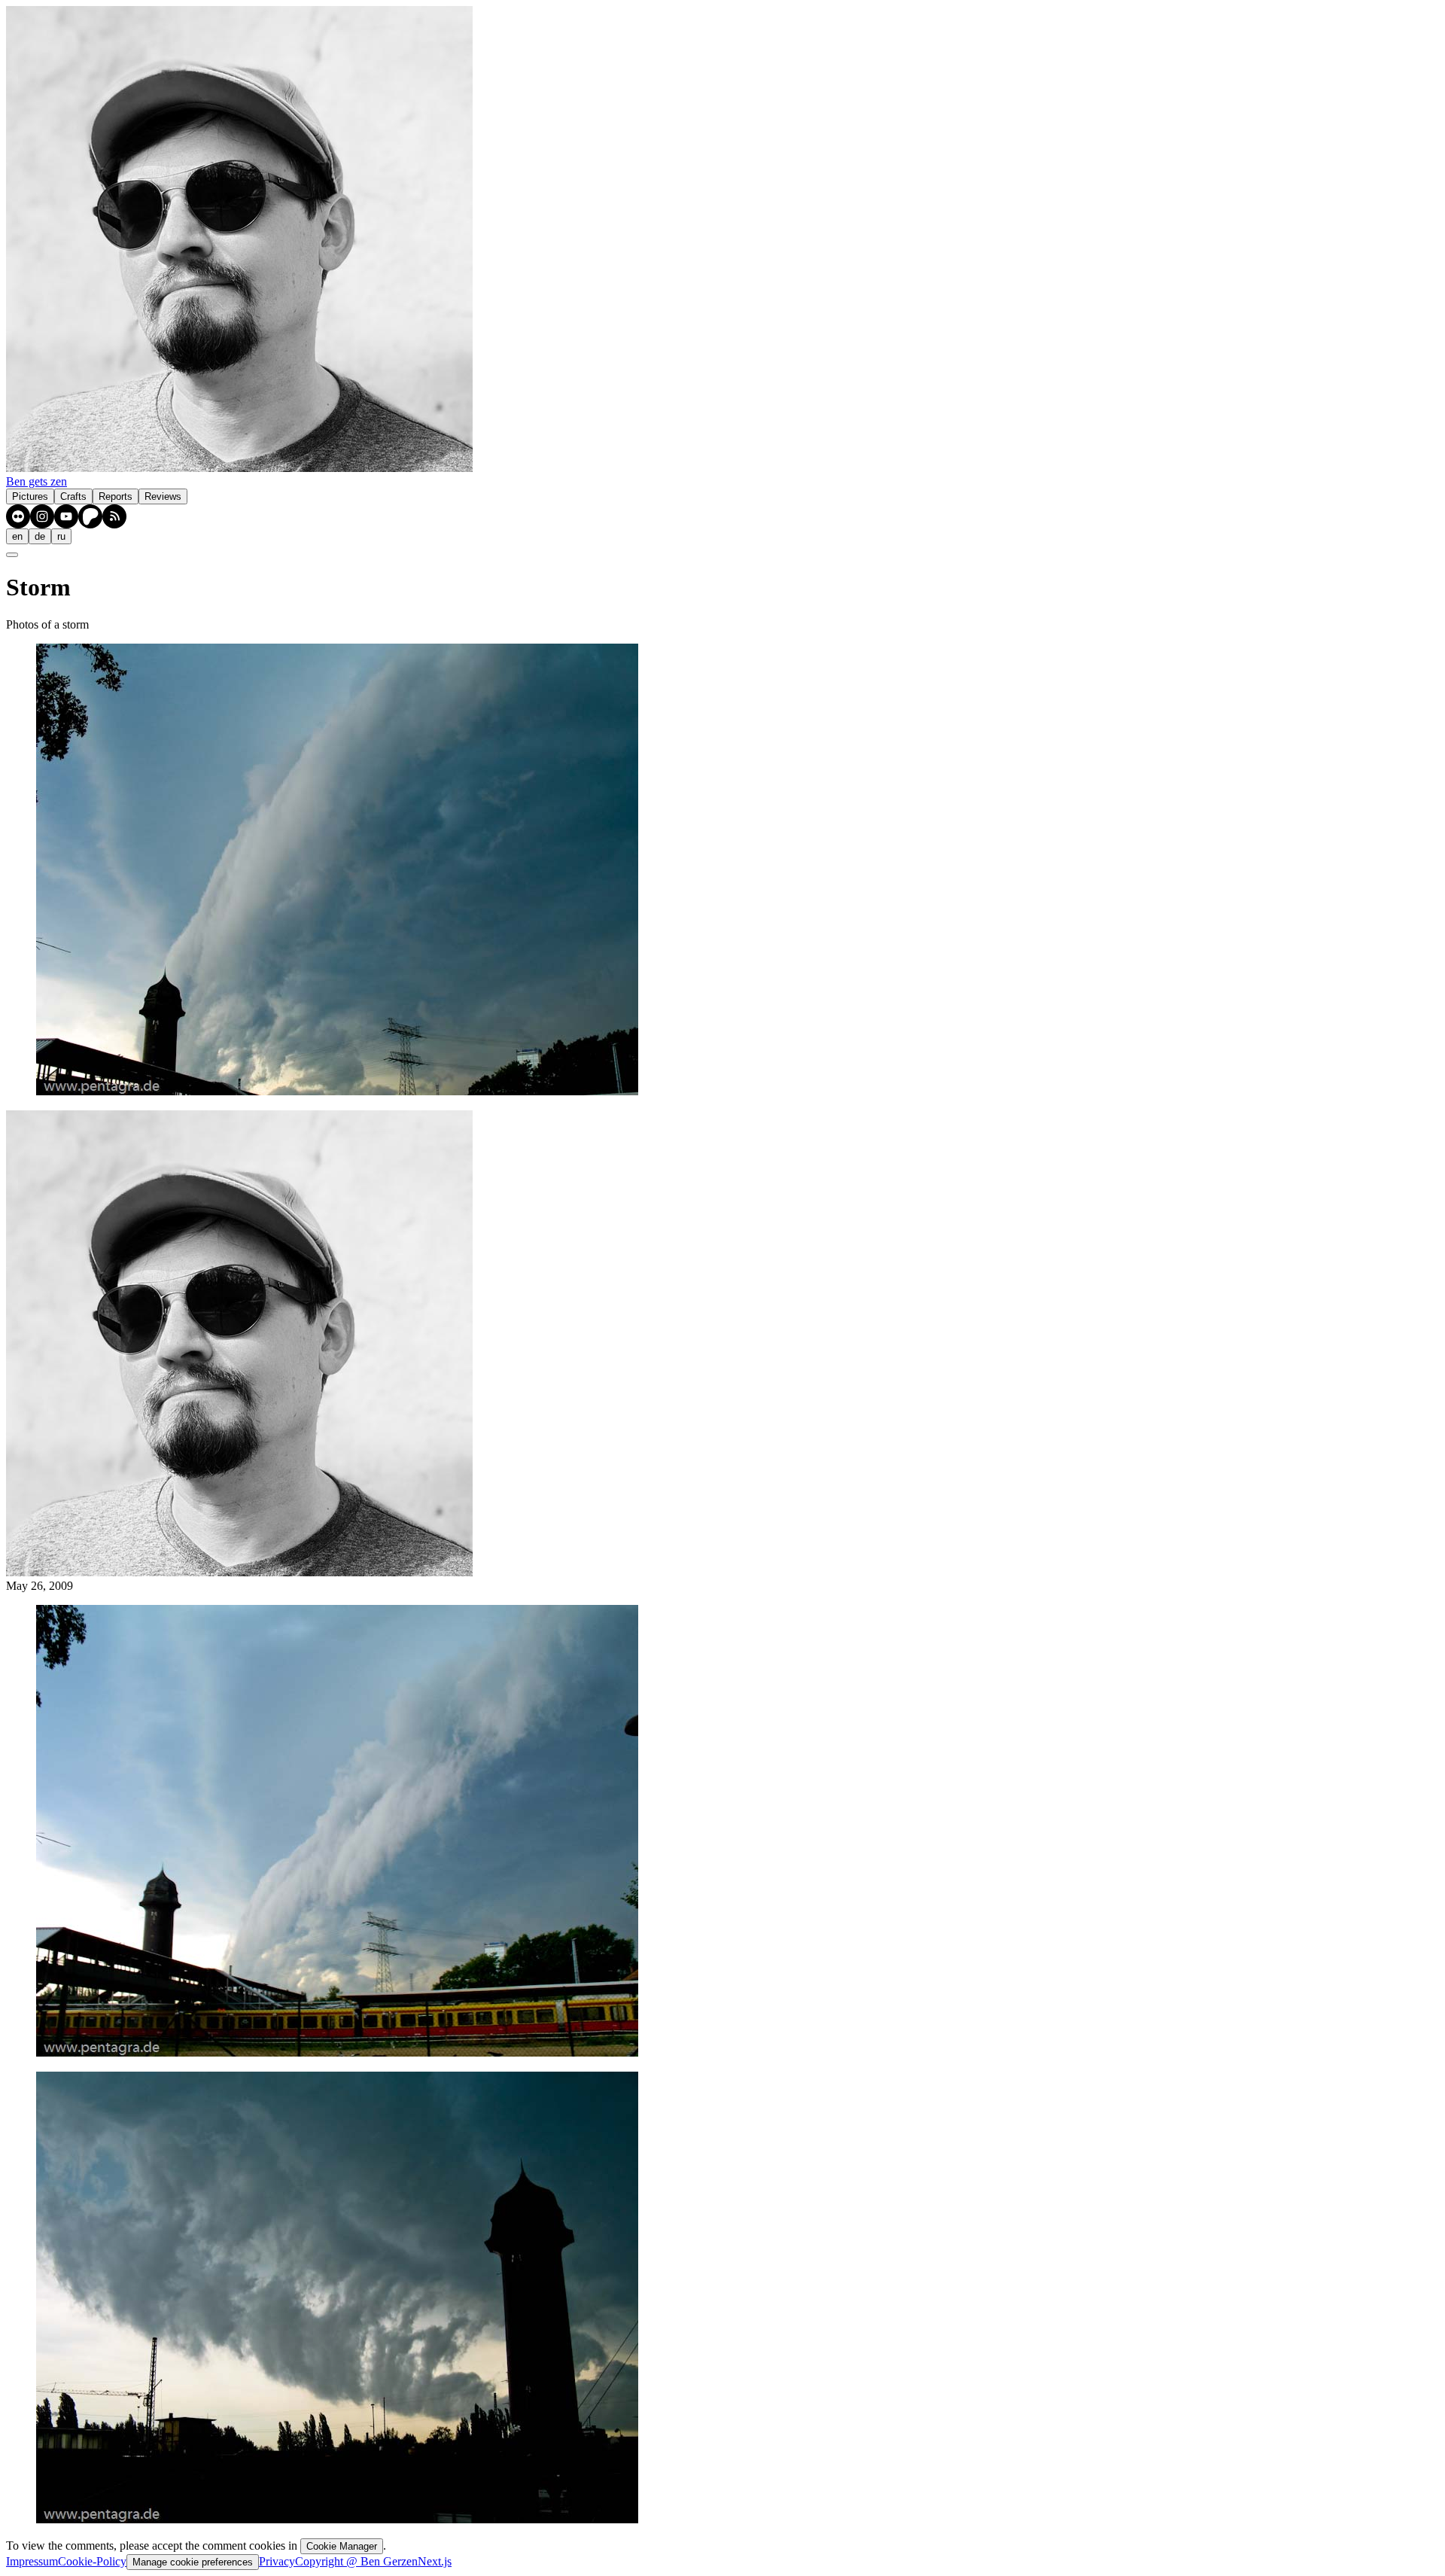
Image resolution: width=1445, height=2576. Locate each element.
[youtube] (66, 516)
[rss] (114, 516)
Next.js (435, 2561)
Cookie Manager (342, 2546)
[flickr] (18, 516)
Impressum (32, 2561)
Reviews (163, 496)
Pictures (30, 496)
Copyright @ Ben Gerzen (356, 2561)
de (40, 536)
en (17, 536)
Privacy (277, 2561)
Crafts (73, 496)
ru (61, 536)
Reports (116, 496)
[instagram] (42, 516)
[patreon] (90, 516)
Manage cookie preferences (193, 2562)
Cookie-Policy (92, 2561)
